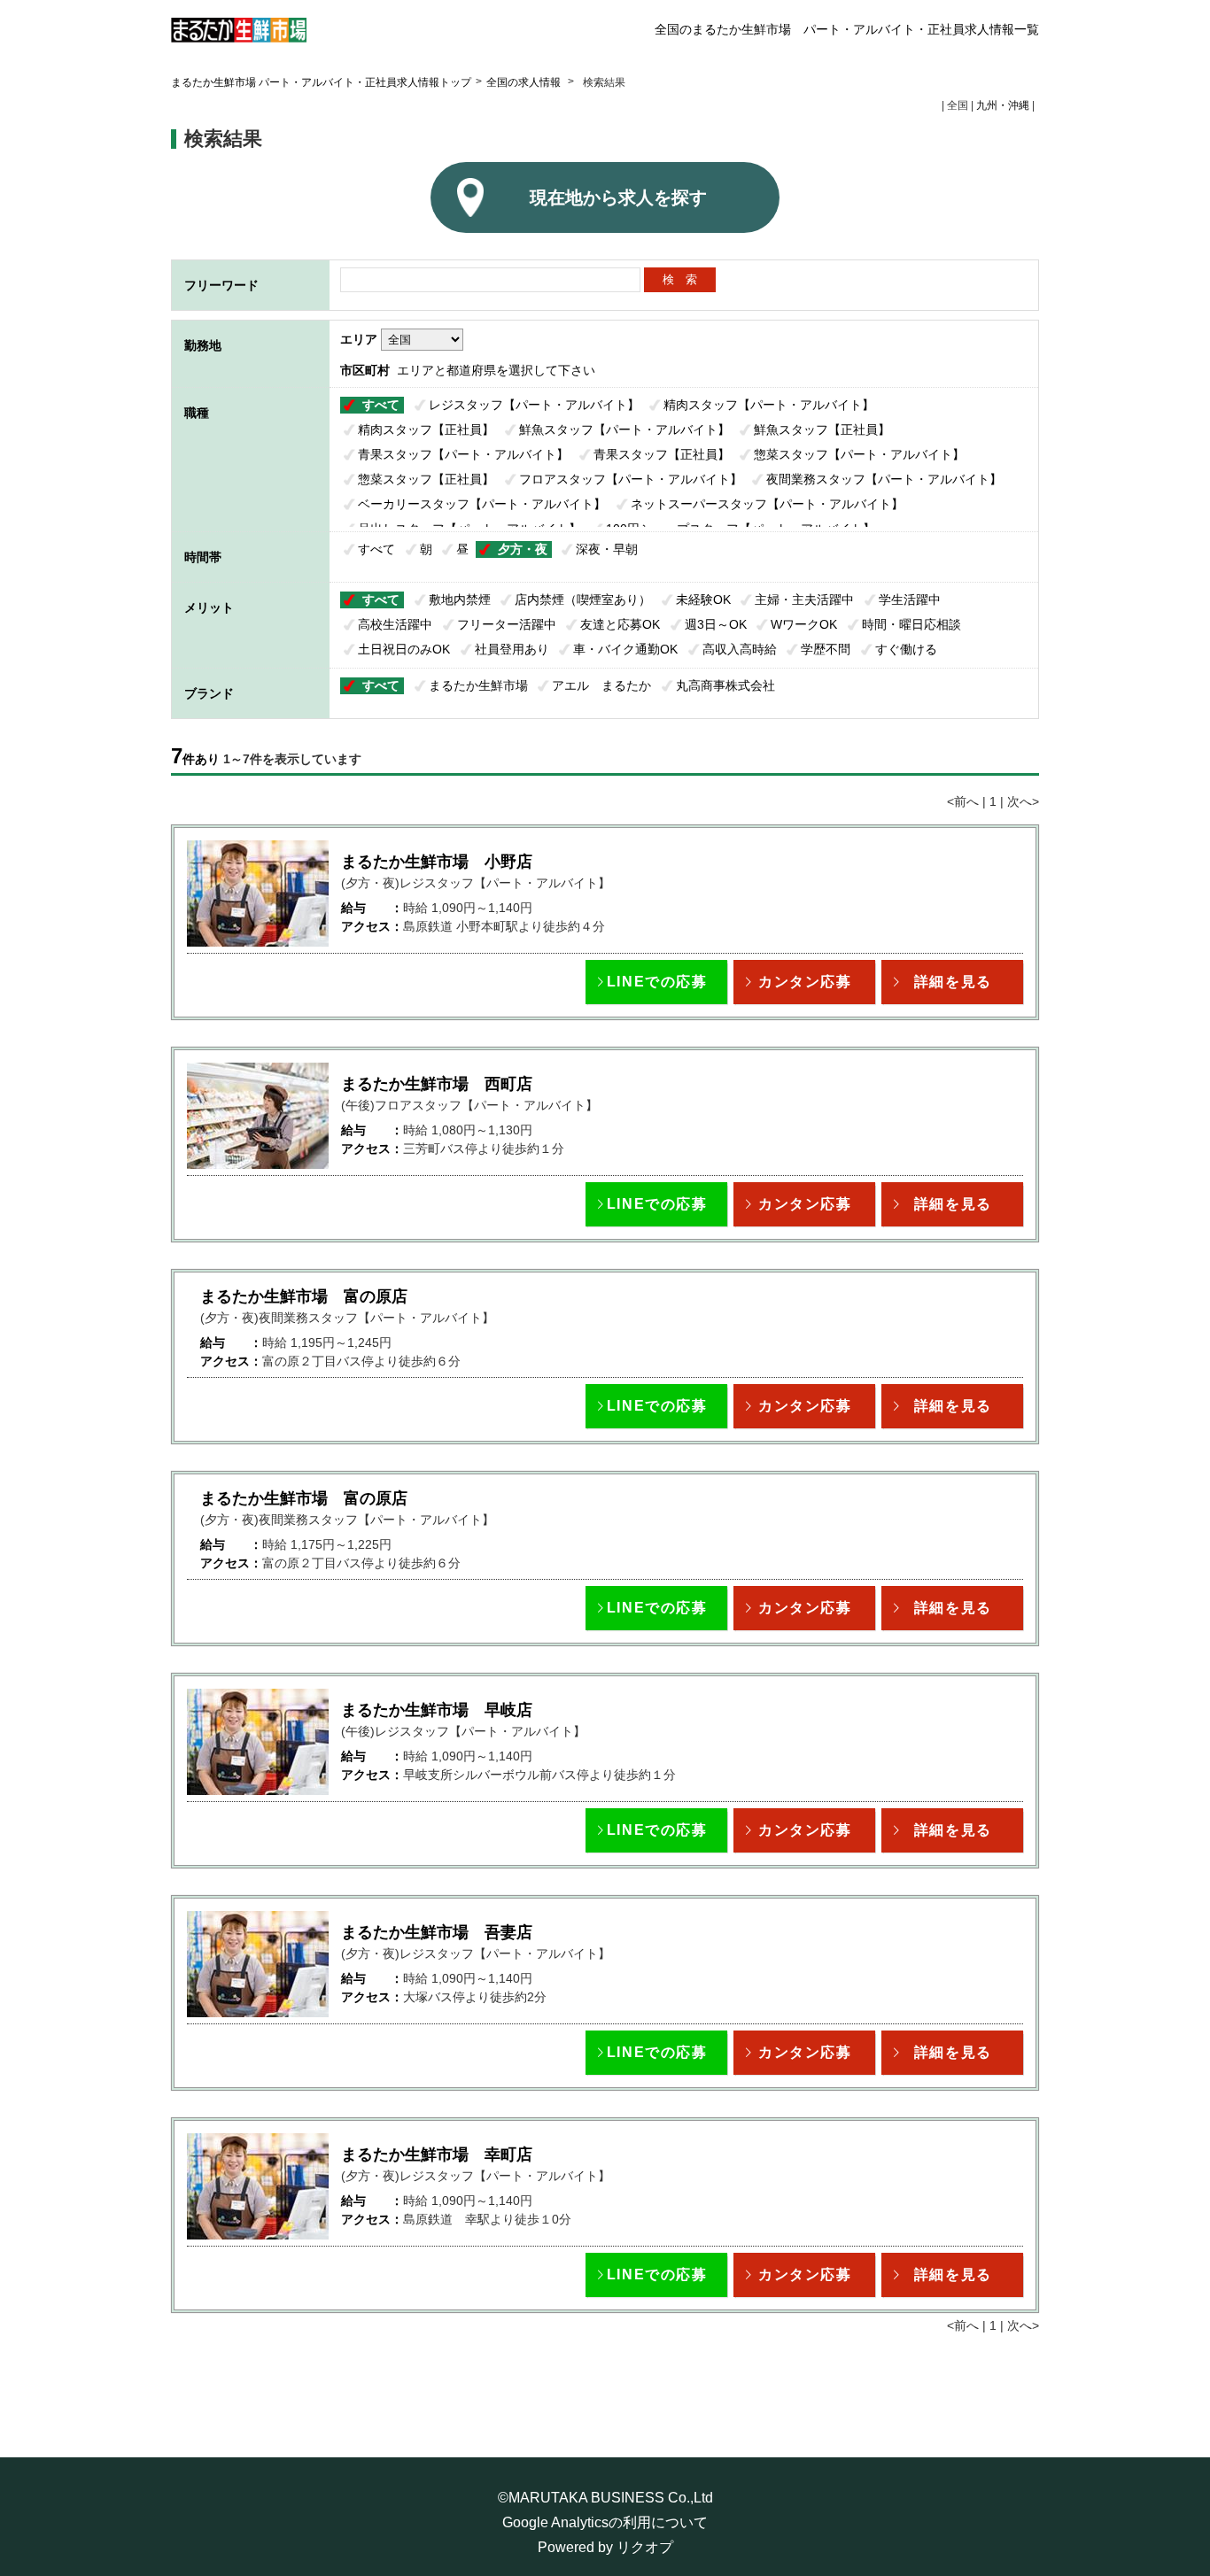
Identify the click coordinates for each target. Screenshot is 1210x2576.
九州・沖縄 (1003, 105)
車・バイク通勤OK (625, 649)
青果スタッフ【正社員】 (662, 454)
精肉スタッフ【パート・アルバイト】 (769, 405)
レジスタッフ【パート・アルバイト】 (534, 405)
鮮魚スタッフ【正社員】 (822, 429)
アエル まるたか (601, 685)
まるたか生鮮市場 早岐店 (437, 1710)
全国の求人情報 (525, 82)
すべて (381, 405)
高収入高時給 (740, 649)
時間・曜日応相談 (911, 624)
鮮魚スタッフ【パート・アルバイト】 (624, 429)
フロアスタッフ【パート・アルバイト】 (631, 479)
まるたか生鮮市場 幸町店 (437, 2154)
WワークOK (804, 624)
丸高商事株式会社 (725, 685)
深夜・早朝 (607, 549)
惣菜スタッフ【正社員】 (426, 479)
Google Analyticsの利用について (605, 2522)
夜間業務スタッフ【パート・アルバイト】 (884, 479)
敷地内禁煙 (460, 600)
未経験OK (703, 600)
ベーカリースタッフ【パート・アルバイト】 (482, 504)
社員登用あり (512, 649)
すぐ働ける (906, 649)
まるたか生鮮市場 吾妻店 (437, 1932)
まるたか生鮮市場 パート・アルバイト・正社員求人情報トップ (321, 82)
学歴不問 (826, 649)
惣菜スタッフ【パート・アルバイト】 (859, 454)
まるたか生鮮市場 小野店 (437, 862)
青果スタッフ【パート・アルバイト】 (463, 454)
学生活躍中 (910, 600)
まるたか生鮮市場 (478, 685)
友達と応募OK (620, 624)
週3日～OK (716, 624)
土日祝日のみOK (404, 649)
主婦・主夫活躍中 (804, 600)
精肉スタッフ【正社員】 (426, 429)
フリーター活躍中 (507, 624)
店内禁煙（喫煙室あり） (583, 600)
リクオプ (645, 2547)
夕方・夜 (523, 549)
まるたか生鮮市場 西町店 (437, 1084)
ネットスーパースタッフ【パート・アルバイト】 (767, 504)
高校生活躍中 (395, 624)
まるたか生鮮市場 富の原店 (304, 1296)
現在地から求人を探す (618, 197)
